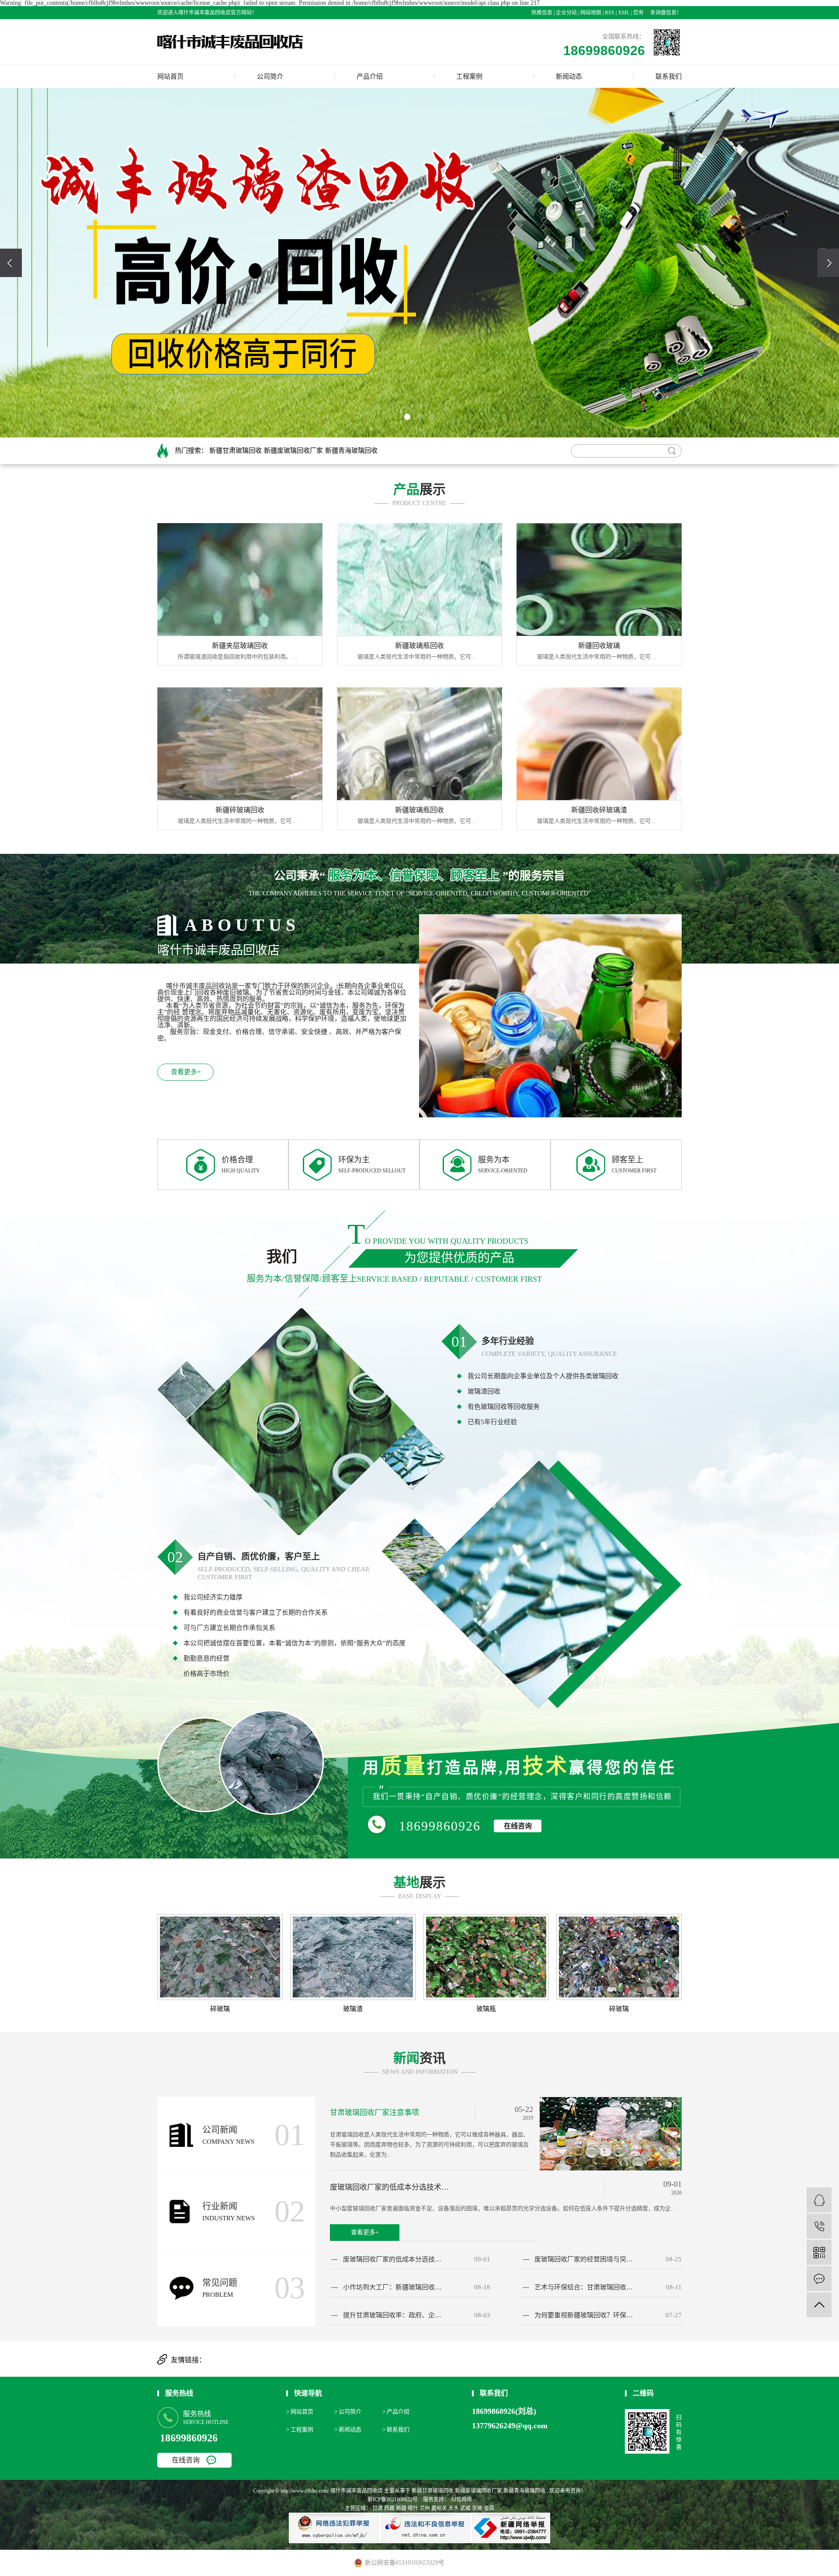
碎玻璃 (220, 2009)
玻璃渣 (353, 2009)
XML (624, 13)
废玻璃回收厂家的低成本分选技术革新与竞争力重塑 (392, 2187)
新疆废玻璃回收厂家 (293, 451)
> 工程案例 (300, 2429)
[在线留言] (819, 2279)
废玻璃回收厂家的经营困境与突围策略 (585, 2259)
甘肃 (378, 2508)
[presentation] (11, 263)
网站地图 (591, 13)
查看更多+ (186, 1072)
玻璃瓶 (486, 2009)
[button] (407, 417)
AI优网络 (461, 2500)
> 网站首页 (300, 2411)
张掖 (477, 2508)
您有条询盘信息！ (657, 13)
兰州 (425, 2508)
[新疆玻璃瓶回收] (419, 579)
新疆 (401, 2508)
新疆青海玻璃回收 (351, 451)
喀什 (413, 2508)
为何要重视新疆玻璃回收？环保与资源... (585, 2315)
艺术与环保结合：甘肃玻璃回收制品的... (585, 2287)
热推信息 (542, 13)
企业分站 (566, 13)
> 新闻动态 (348, 2429)
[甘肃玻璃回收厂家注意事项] (611, 2133)
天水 (454, 2508)
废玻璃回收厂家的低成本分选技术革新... (393, 2259)
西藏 (389, 2508)
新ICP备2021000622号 (393, 2500)
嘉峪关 (439, 2508)
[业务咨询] (819, 2200)
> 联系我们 (396, 2429)
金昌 (489, 2508)
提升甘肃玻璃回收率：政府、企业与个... (393, 2315)
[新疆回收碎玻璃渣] (599, 744)
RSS (610, 13)
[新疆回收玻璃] (599, 579)
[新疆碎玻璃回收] (240, 744)
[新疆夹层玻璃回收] (240, 579)
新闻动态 (569, 76)
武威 (465, 2508)
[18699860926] (819, 2226)
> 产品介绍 (396, 2411)
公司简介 (270, 76)
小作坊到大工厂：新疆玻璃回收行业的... (393, 2287)
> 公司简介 (348, 2411)
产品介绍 (370, 76)
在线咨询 (518, 1826)
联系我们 (669, 76)
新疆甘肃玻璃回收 (236, 451)
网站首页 (170, 76)
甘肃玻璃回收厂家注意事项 (374, 2113)
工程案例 (469, 76)
